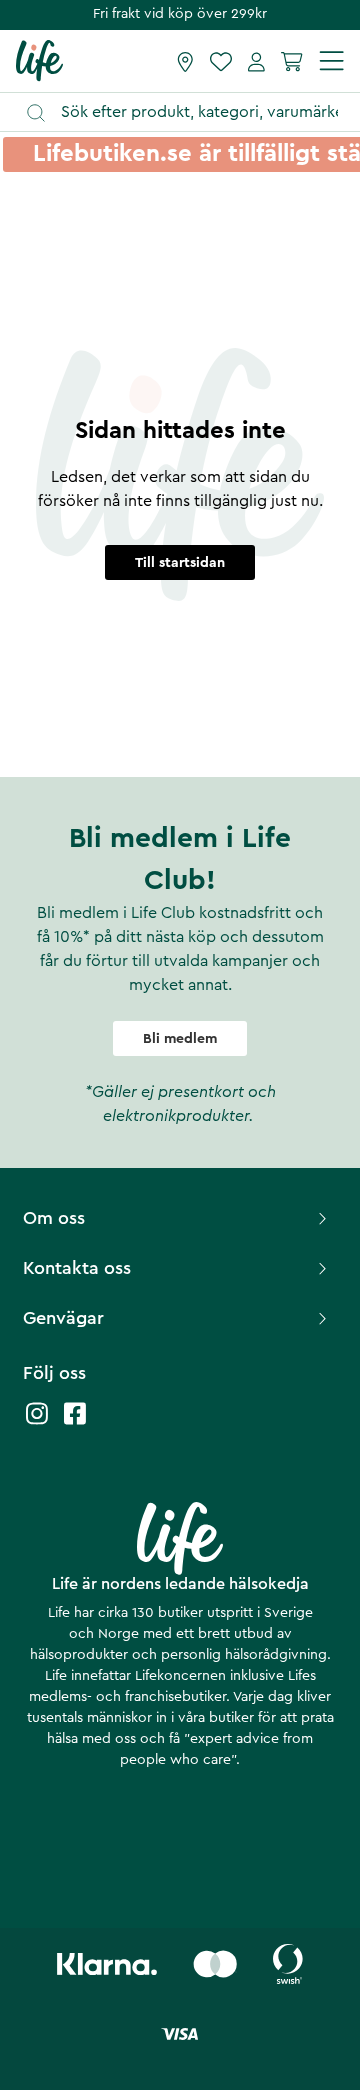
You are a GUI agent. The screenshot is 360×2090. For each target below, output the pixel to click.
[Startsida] (39, 60)
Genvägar (63, 1318)
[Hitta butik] (185, 61)
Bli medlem (180, 1039)
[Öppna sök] (189, 112)
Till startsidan (180, 563)
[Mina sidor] (256, 61)
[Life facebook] (75, 1423)
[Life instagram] (37, 1423)
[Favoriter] (221, 61)
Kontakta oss (77, 1268)
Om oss (54, 1218)
